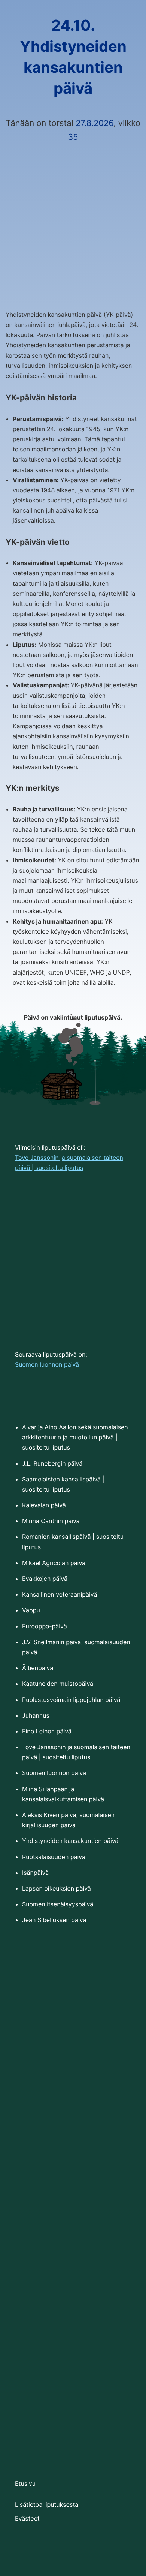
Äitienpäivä (38, 1668)
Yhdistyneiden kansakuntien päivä (70, 1841)
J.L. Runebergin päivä (52, 1463)
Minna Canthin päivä (51, 1521)
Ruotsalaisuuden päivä (54, 1857)
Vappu (31, 1610)
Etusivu (25, 2483)
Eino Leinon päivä (47, 1731)
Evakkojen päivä (45, 1579)
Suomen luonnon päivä (54, 1773)
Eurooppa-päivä (45, 1626)
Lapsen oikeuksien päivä (57, 1888)
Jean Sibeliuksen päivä (54, 1920)
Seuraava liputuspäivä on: (51, 1359)
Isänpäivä (35, 1873)
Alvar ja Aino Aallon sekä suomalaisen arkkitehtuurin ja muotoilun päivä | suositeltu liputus (75, 1437)
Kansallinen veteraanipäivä (60, 1594)
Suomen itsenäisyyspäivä (58, 1904)
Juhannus (36, 1715)
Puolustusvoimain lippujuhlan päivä (71, 1700)
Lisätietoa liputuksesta (47, 2504)
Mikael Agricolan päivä (54, 1563)
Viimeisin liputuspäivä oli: (69, 1158)
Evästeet (27, 2518)
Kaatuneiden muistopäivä (58, 1684)
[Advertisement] (73, 218)
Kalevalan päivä (44, 1505)
